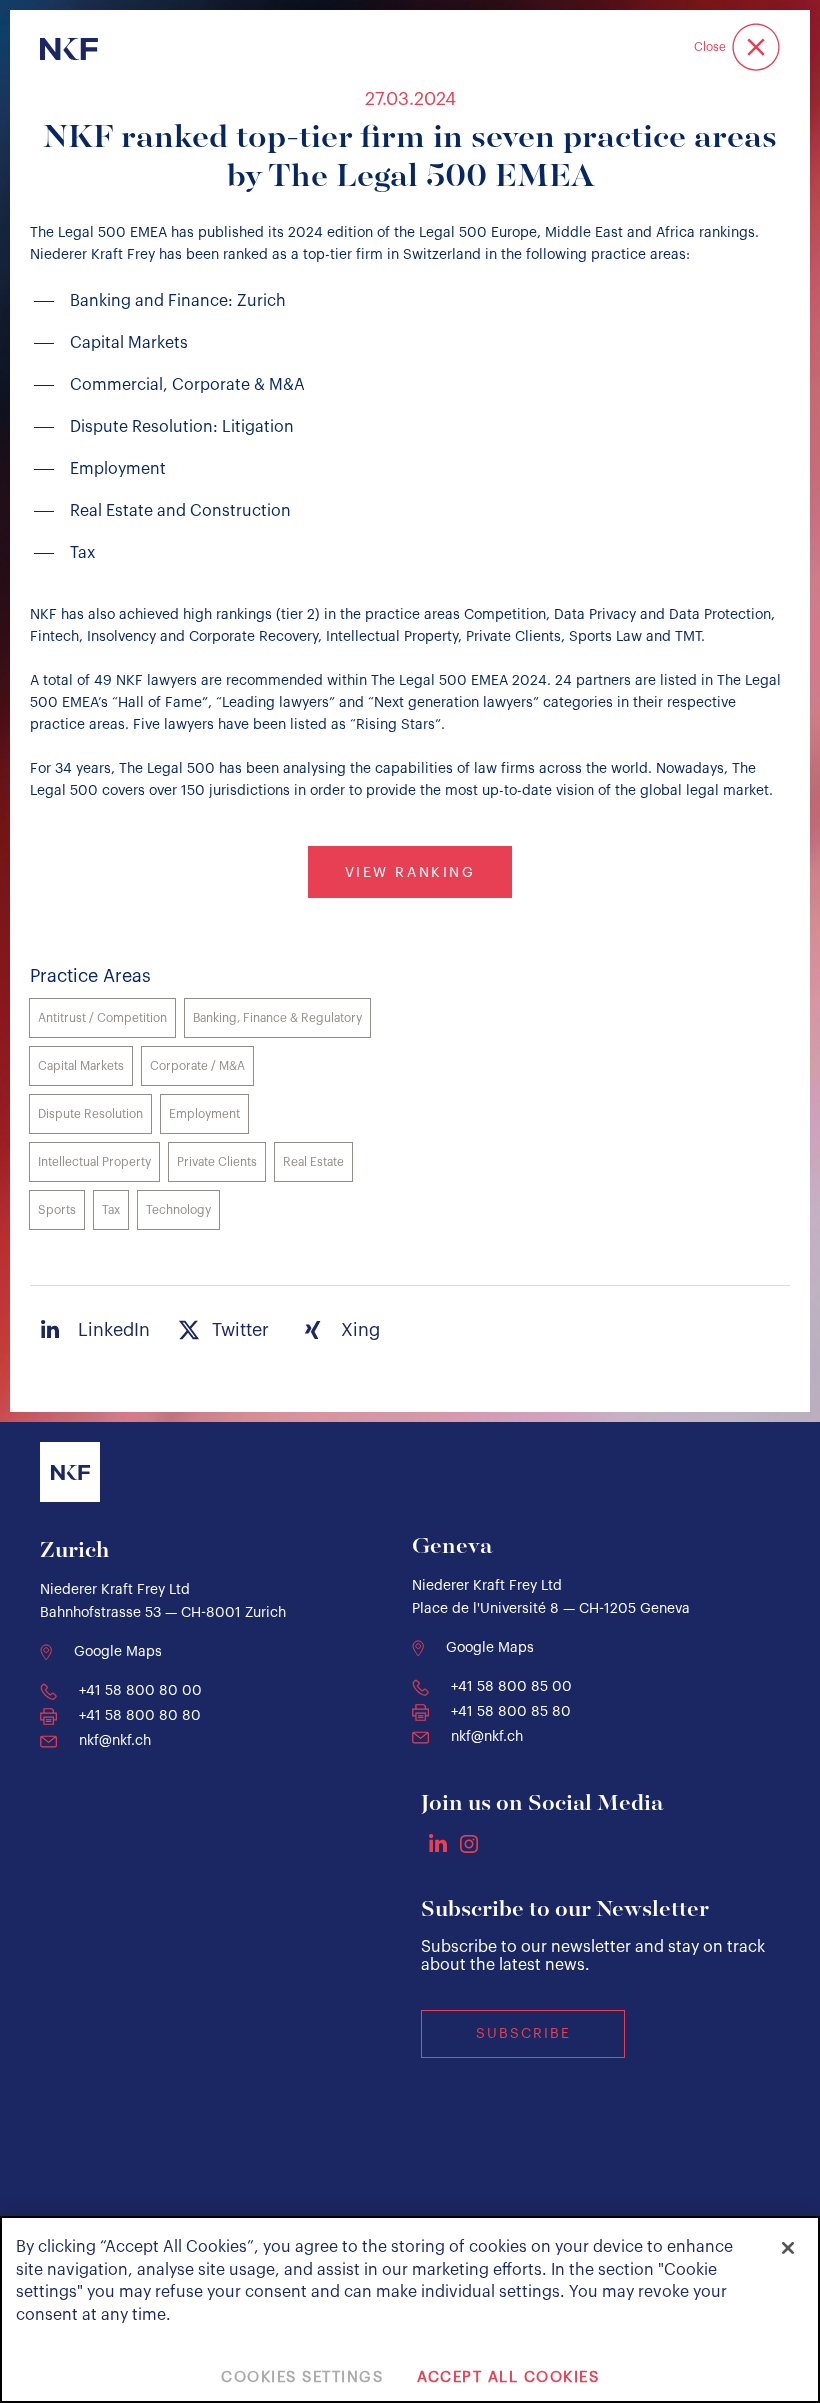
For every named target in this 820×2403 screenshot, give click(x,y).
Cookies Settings (302, 2377)
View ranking (410, 873)
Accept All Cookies (508, 2377)
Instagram (469, 1844)
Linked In (438, 1843)
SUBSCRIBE (523, 2034)
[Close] (788, 2248)
